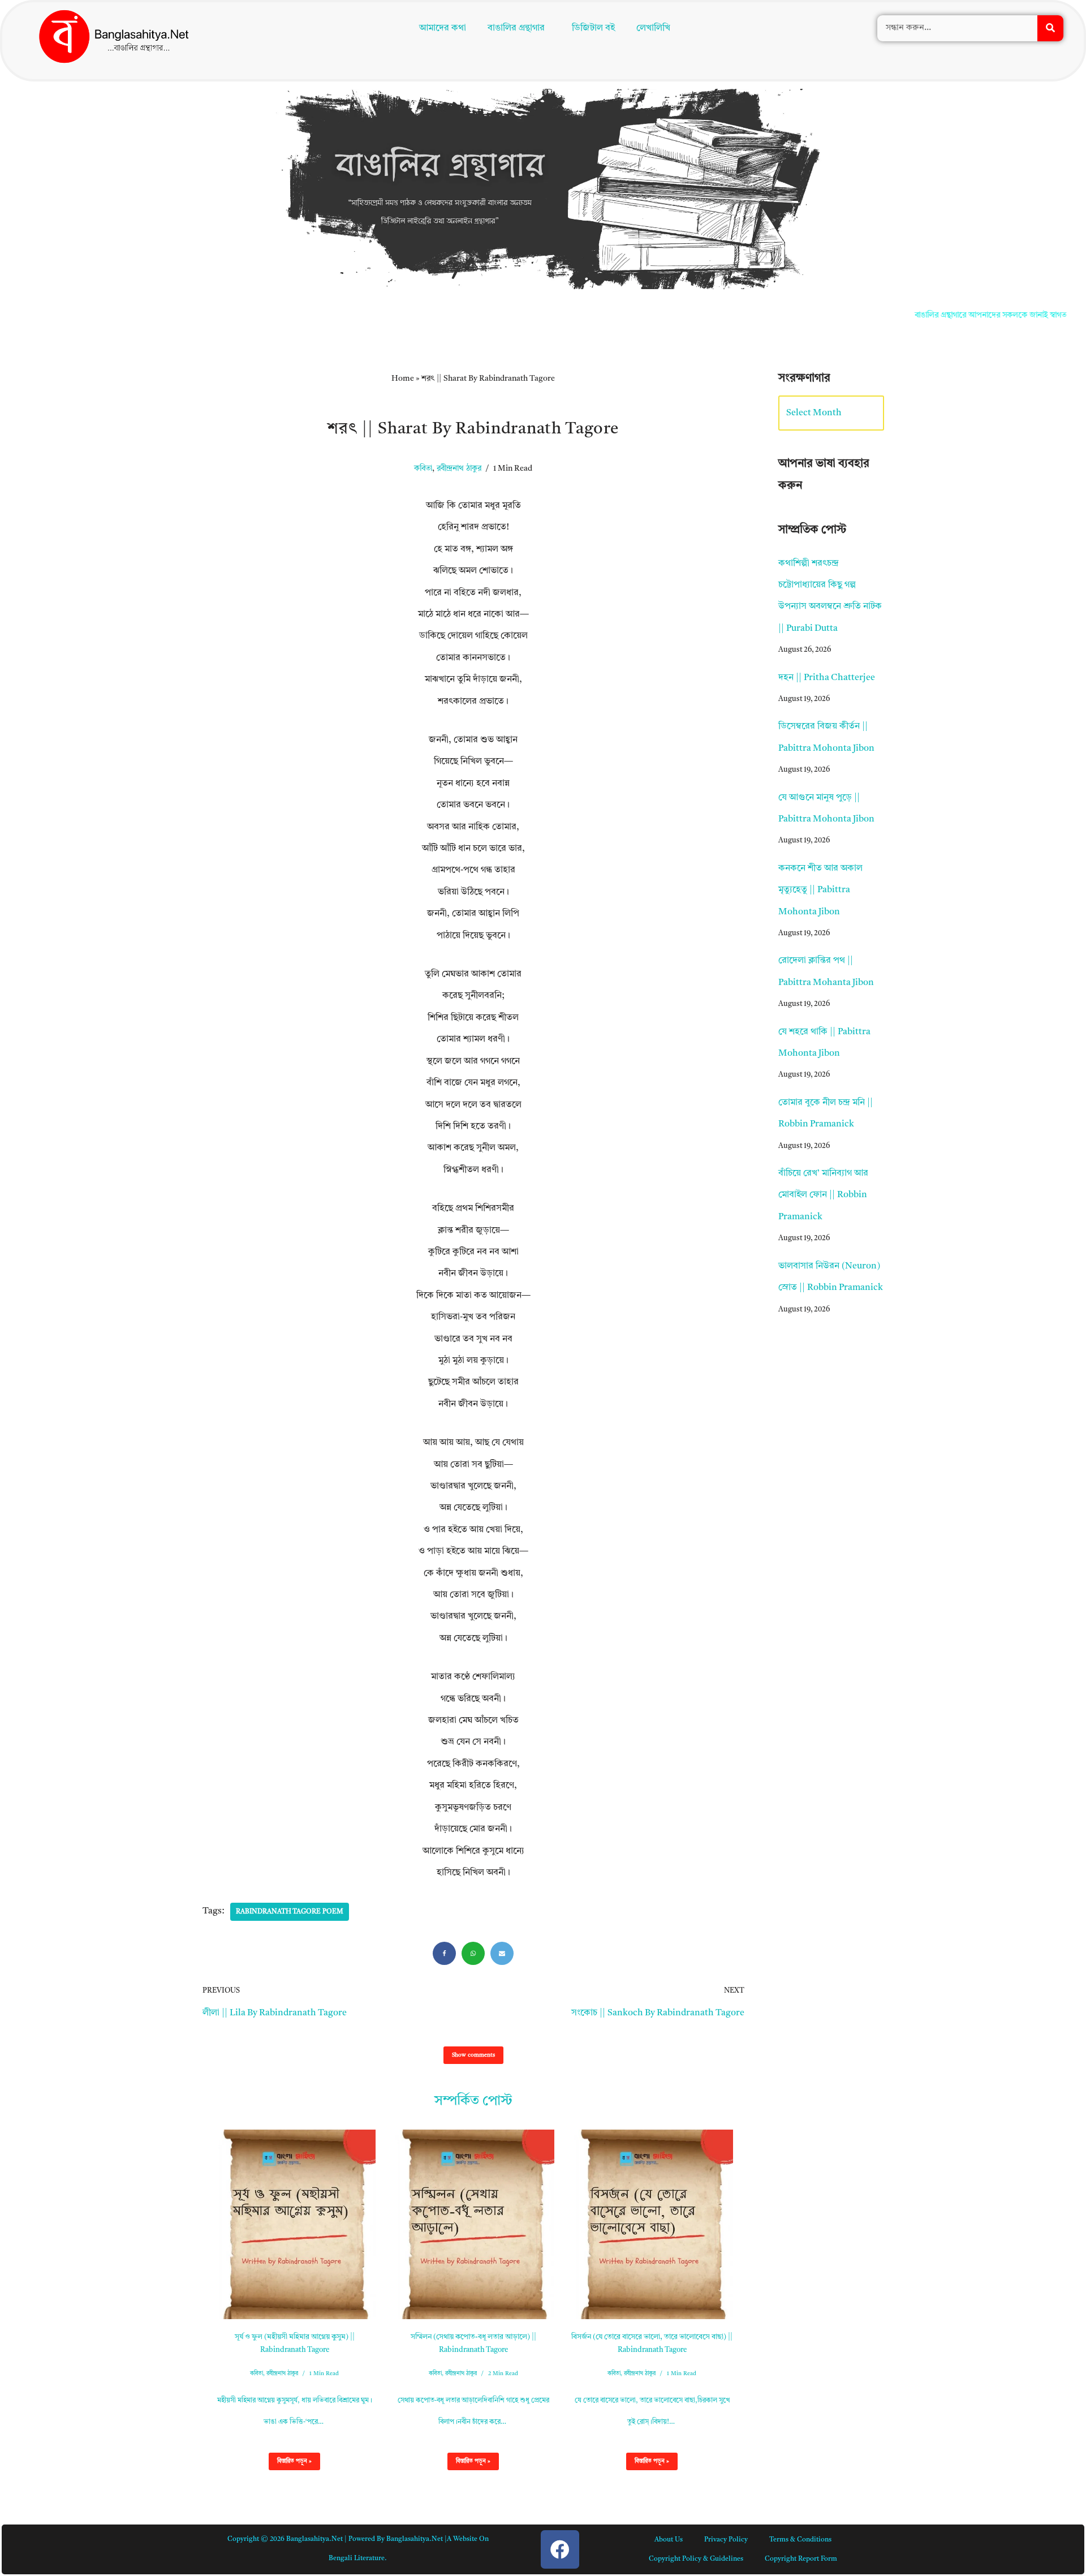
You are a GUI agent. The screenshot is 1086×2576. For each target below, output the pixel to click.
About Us (669, 2540)
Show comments (473, 2055)
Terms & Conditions (800, 2540)
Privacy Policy (726, 2540)
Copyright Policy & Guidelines (696, 2559)
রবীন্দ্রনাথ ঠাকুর (459, 469)
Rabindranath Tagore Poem (290, 1912)
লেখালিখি (656, 29)
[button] (519, 29)
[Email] (502, 1953)
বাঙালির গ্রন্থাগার (514, 29)
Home (403, 379)
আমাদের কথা (440, 29)
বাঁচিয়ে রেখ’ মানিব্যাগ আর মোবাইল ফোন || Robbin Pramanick (823, 1195)
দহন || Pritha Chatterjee (827, 678)
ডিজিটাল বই (596, 29)
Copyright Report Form (801, 2559)
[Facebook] (444, 1953)
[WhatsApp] (473, 1953)
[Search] (1050, 29)
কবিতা (423, 469)
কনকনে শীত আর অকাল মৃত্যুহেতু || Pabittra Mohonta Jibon (820, 890)
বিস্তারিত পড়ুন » (290, 2464)
